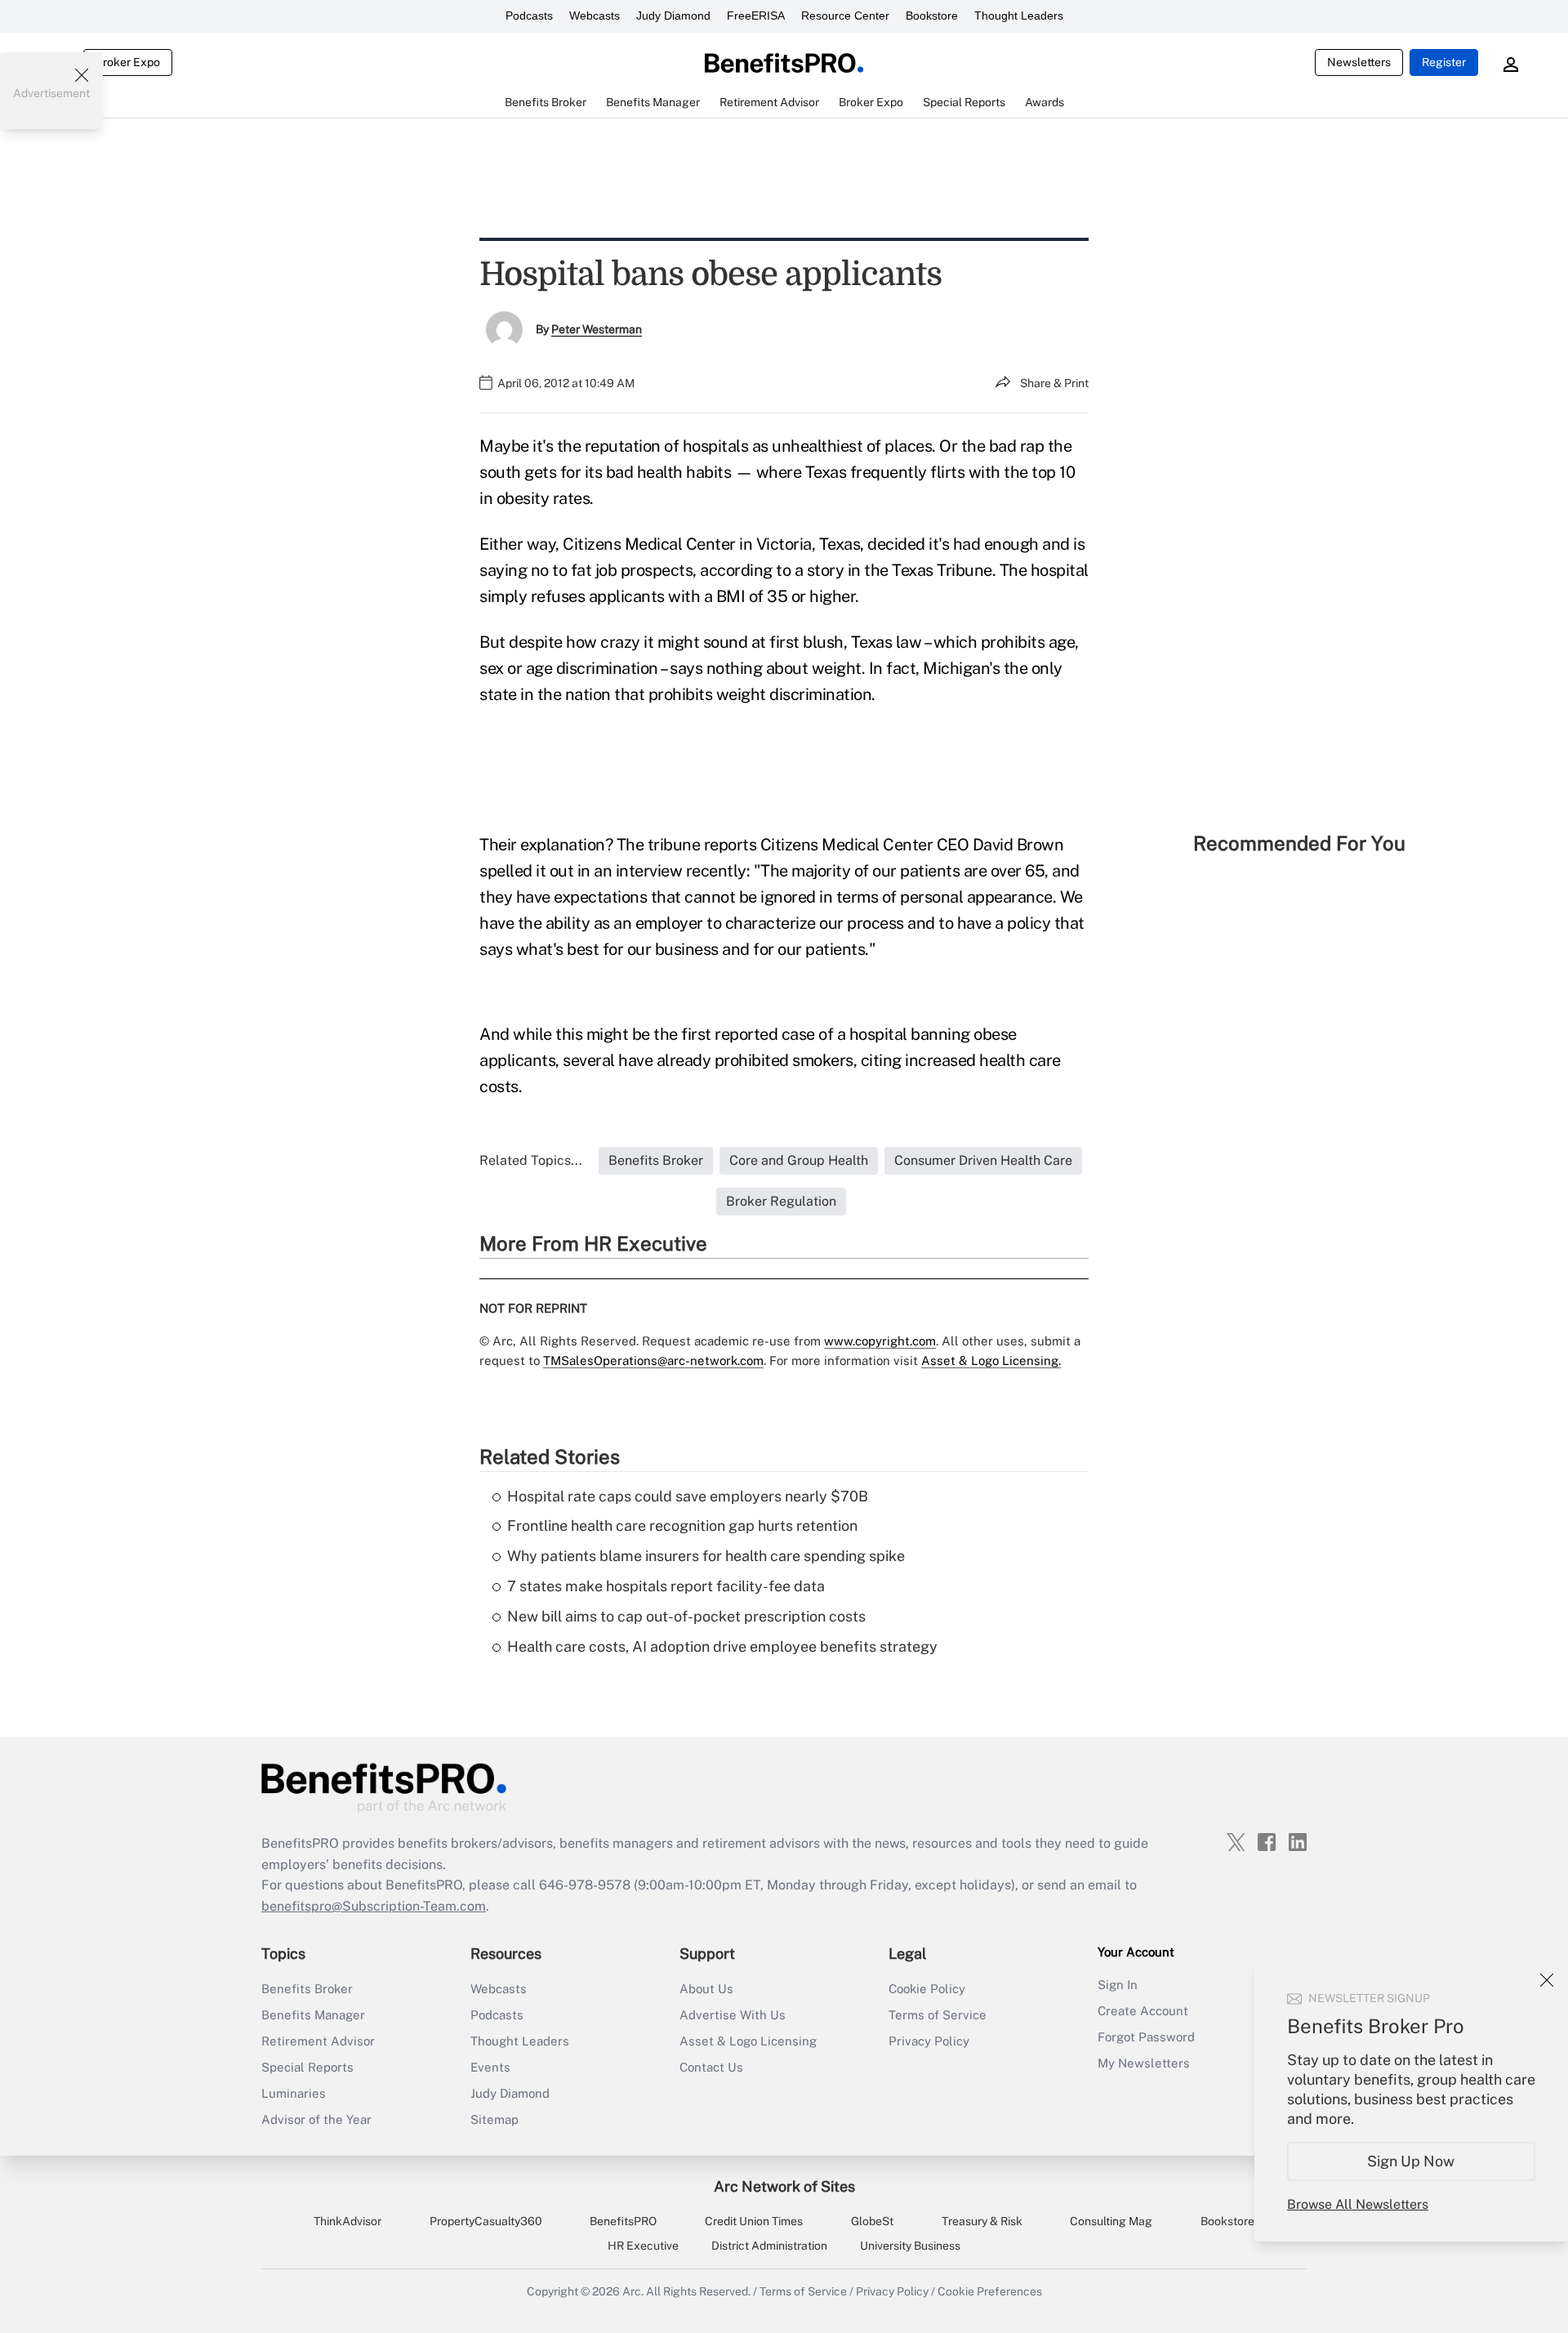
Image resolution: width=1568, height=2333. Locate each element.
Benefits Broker (307, 1989)
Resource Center (845, 16)
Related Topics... (531, 1160)
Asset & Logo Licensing (748, 2041)
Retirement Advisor (318, 2041)
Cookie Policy (927, 1989)
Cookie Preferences (990, 2291)
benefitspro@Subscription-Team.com (374, 1906)
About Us (706, 1989)
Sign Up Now (1412, 2161)
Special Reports (307, 2067)
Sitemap (494, 2119)
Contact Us (711, 2067)
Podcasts (529, 16)
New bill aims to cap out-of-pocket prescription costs (686, 1616)
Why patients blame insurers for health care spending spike (706, 1556)
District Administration (769, 2246)
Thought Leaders (1019, 16)
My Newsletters (1144, 2063)
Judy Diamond (673, 16)
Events (490, 2067)
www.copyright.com (880, 1341)
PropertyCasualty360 (486, 2221)
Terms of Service (938, 2015)
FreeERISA (756, 16)
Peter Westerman (597, 329)
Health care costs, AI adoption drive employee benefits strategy (722, 1646)
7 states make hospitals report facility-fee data (666, 1586)
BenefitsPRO (623, 2221)
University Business (910, 2246)
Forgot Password (1146, 2037)
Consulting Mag (1111, 2221)
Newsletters (1359, 62)
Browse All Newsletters (1358, 2204)
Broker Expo (128, 62)
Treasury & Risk (982, 2221)
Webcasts (595, 16)
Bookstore (932, 16)
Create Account (1143, 2011)
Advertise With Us (733, 2015)
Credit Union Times (754, 2221)
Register (1444, 62)
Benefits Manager (313, 2015)
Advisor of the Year (316, 2119)
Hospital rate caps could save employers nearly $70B (688, 1496)
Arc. (633, 2291)
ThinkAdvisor (347, 2221)
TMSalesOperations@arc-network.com (653, 1361)
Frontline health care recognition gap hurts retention (682, 1526)
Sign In (1118, 1985)
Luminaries (294, 2093)
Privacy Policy (929, 2041)
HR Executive (643, 2246)
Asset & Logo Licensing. (991, 1361)
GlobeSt (872, 2221)
